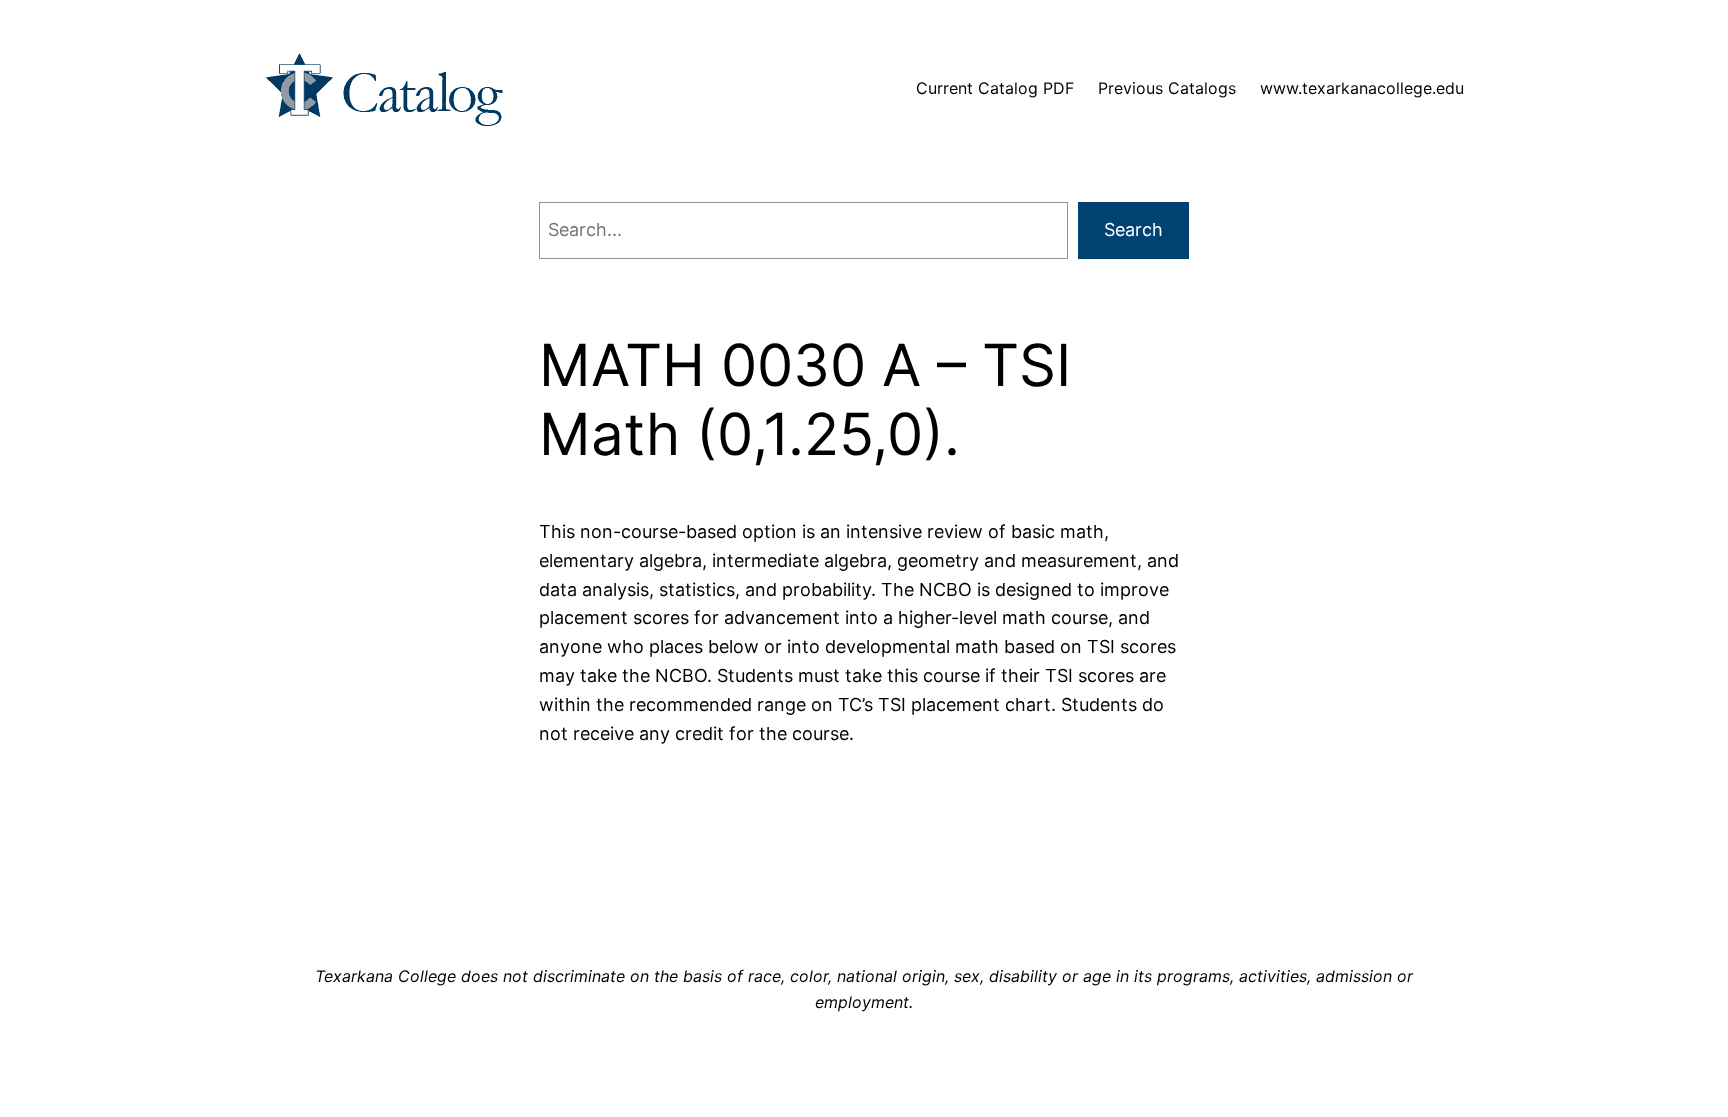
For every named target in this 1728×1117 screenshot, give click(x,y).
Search (1133, 229)
